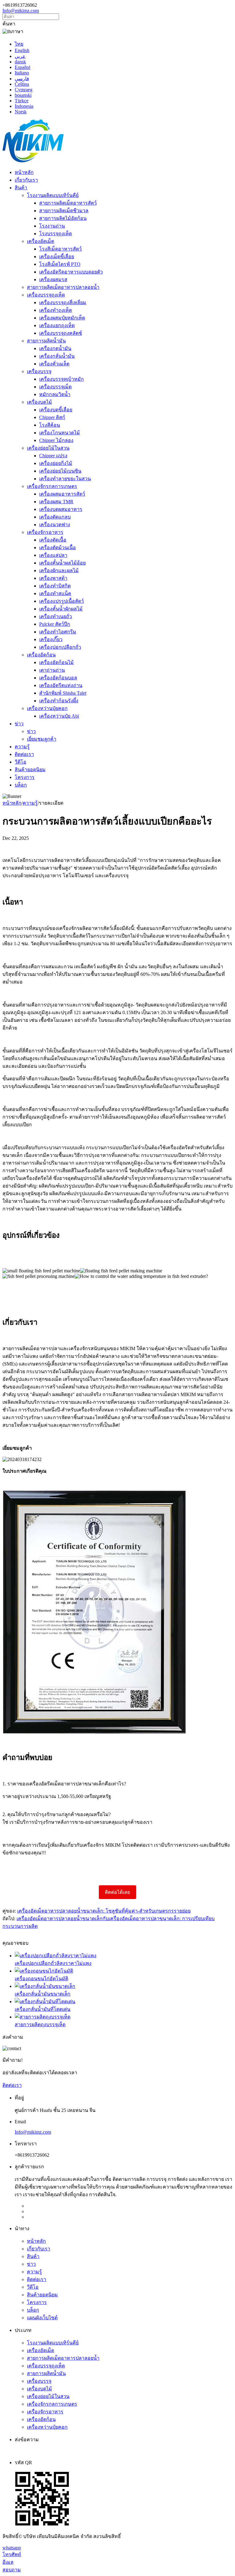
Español (22, 67)
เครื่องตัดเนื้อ (53, 540)
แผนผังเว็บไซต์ (42, 2318)
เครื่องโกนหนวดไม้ (60, 433)
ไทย (19, 44)
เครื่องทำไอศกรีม (58, 632)
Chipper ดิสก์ (52, 417)
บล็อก (21, 785)
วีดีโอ (21, 762)
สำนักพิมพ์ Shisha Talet (63, 693)
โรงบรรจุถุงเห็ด (56, 234)
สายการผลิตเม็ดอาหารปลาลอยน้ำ (63, 287)
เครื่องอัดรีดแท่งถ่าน (61, 685)
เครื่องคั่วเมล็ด (54, 364)
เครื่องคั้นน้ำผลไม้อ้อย (62, 563)
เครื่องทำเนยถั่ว (56, 616)
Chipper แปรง (53, 456)
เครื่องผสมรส (53, 280)
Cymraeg (24, 90)
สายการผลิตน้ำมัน (46, 341)
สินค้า (21, 188)
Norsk (21, 112)
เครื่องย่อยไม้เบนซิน (60, 471)
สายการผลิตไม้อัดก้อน (63, 218)
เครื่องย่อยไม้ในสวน (48, 448)
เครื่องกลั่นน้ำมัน (57, 356)
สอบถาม (12, 2570)
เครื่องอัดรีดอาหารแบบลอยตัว (71, 272)
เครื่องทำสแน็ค (55, 593)
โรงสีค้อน (50, 425)
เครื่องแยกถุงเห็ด (57, 325)
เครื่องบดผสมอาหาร (61, 509)
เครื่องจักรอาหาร (45, 532)
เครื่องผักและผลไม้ (59, 570)
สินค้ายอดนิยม (30, 770)
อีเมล (8, 2562)
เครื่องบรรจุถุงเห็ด (46, 295)
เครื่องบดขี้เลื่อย (56, 410)
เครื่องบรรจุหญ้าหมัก (62, 379)
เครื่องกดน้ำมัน (55, 348)
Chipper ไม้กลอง (56, 440)
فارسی (22, 79)
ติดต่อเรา (24, 754)
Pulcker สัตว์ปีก (55, 624)
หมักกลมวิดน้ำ (55, 394)
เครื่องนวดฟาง (55, 525)
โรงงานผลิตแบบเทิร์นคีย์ (53, 195)
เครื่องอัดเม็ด (41, 241)
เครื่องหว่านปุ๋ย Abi (59, 716)
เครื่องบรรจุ (39, 371)
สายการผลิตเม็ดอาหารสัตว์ (68, 203)
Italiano (22, 73)
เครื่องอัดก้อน (41, 655)
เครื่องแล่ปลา (53, 555)
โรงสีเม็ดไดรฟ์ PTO (60, 264)
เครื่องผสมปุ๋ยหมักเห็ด (62, 318)
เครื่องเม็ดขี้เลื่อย (57, 257)
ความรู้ (22, 747)
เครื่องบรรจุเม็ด (55, 387)
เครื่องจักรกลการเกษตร (52, 486)
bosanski (23, 95)
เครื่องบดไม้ (39, 402)
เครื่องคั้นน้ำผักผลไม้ (61, 609)
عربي (20, 56)
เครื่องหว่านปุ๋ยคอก (47, 708)
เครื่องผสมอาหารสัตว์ (62, 494)
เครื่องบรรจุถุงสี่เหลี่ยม (63, 302)
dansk (20, 62)
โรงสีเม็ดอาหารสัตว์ (60, 249)
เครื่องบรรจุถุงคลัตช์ (61, 333)
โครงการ (25, 777)
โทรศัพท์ (12, 2554)
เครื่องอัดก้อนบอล (58, 678)
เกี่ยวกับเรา (26, 180)
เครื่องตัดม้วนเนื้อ (58, 548)
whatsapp (12, 2548)
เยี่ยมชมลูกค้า (42, 739)
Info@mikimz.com (21, 11)
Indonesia (24, 106)
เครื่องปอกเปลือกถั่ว (60, 647)
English (22, 50)
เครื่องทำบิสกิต (55, 586)
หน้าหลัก (24, 172)
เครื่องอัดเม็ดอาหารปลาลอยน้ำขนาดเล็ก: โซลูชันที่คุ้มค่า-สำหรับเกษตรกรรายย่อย (104, 1911)
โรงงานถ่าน (52, 226)
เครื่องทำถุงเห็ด (56, 310)
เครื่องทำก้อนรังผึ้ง (59, 701)
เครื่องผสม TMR (56, 502)
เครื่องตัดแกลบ (55, 517)
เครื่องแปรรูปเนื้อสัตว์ (62, 601)
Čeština (22, 84)
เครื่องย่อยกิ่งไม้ (56, 463)
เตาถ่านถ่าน (52, 670)
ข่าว (19, 724)
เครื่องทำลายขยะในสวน (65, 479)
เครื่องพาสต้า (53, 578)
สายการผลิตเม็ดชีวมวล (64, 211)
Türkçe (22, 101)
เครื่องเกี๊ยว (51, 639)
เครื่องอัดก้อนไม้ (56, 662)
